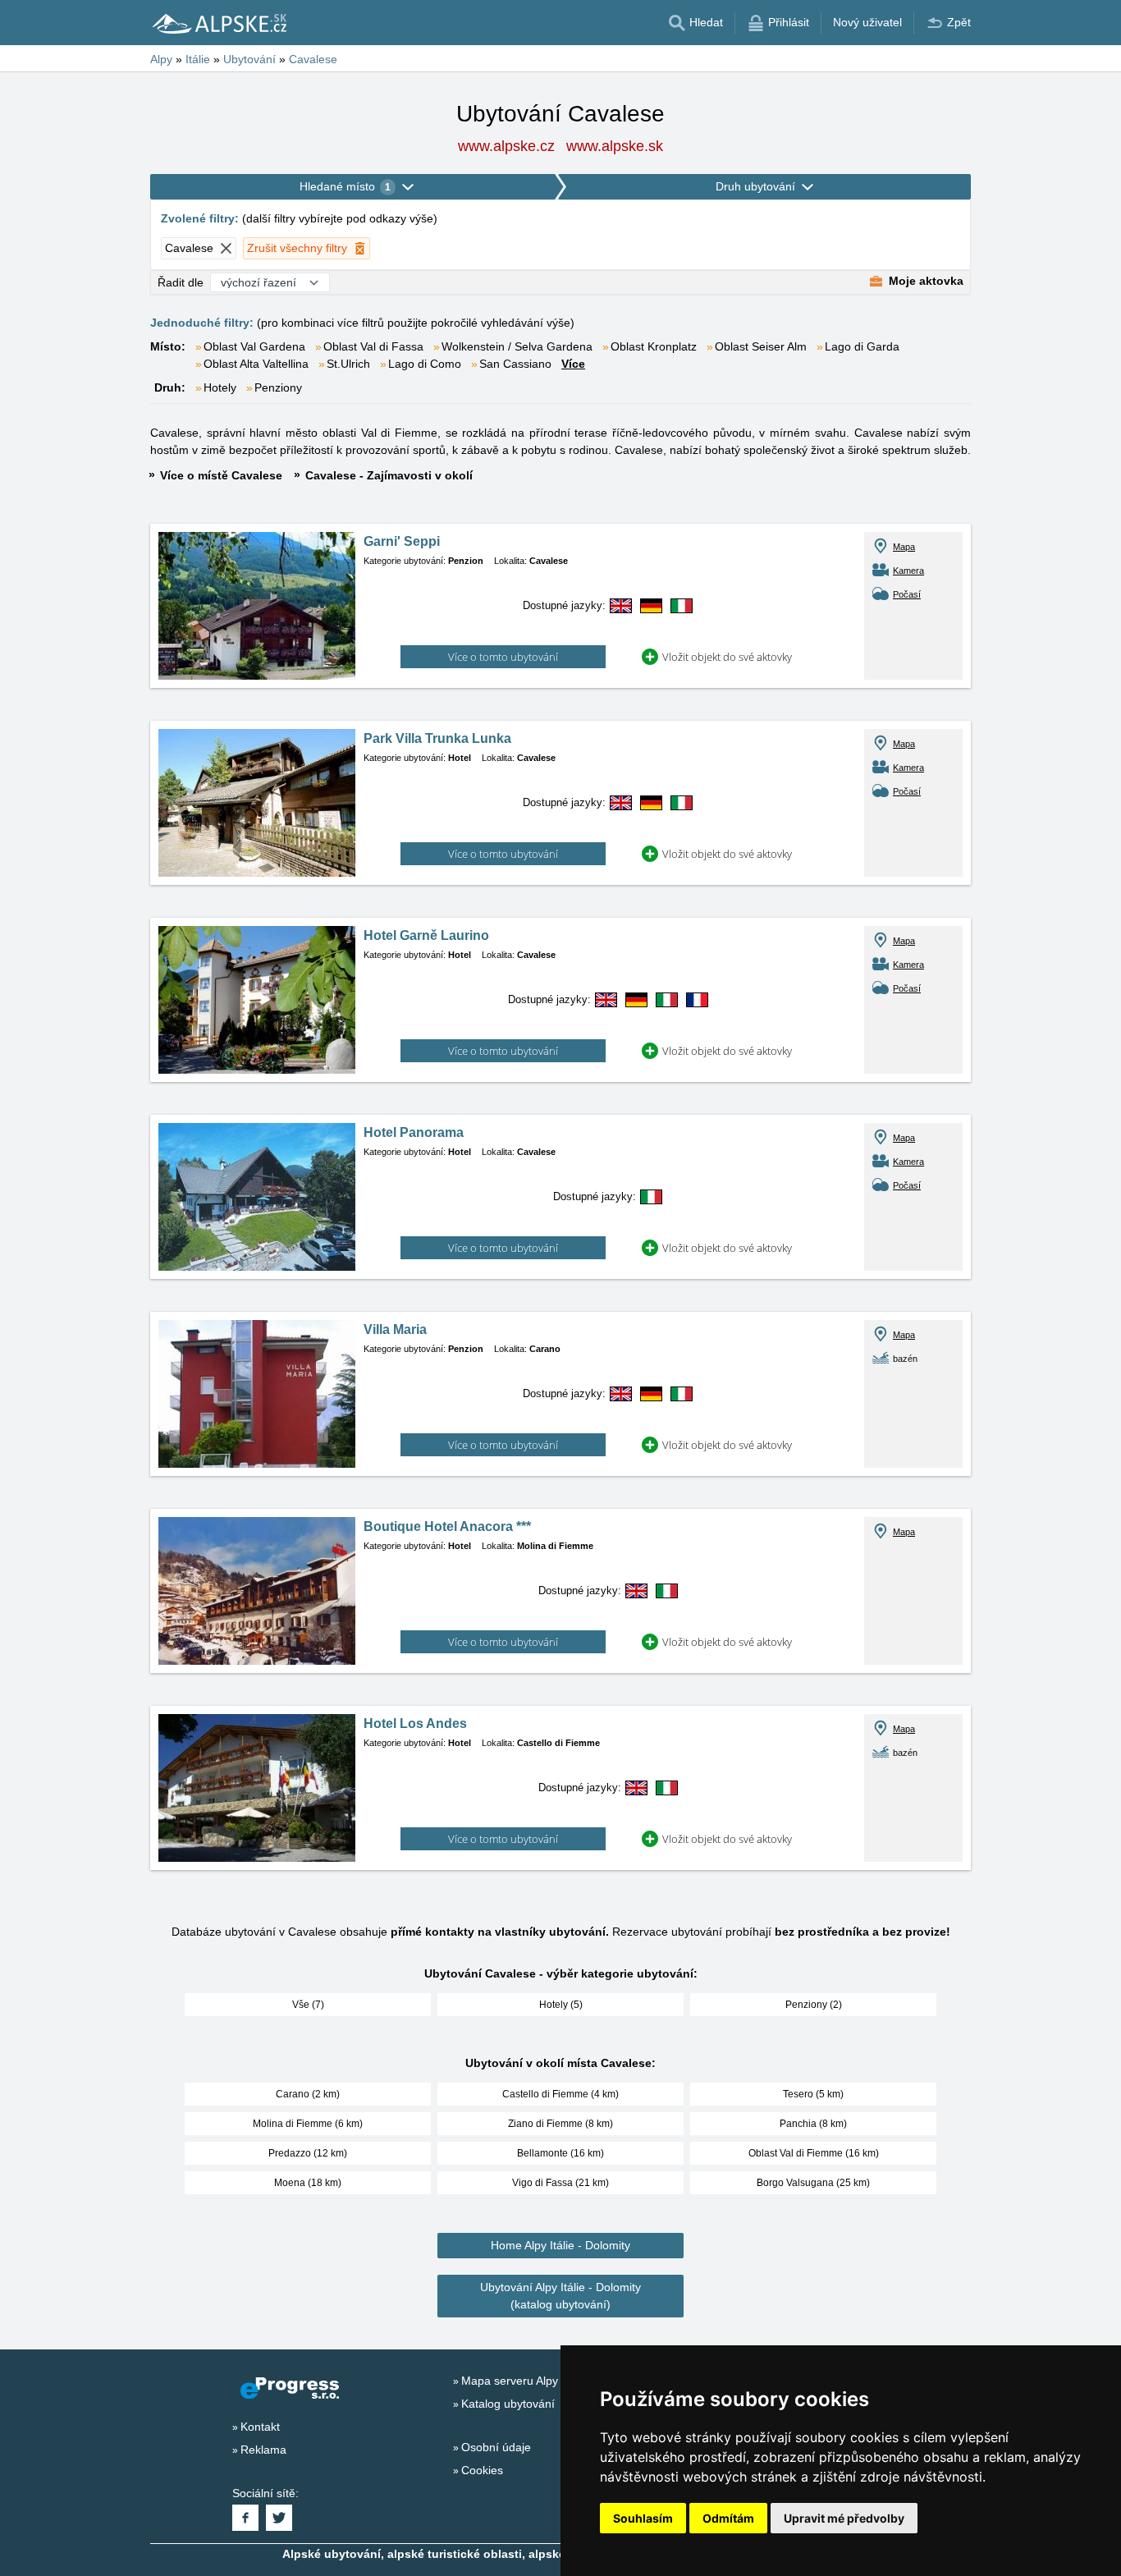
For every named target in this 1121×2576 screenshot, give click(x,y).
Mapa (904, 547)
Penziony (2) (814, 2005)
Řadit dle (181, 282)
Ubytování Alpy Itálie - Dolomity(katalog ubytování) (560, 2296)
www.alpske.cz (506, 146)
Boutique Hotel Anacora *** (447, 1526)
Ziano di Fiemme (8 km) (560, 2124)
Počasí (907, 594)
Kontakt (260, 2427)
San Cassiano (515, 364)
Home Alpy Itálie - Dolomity (560, 2245)
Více (573, 364)
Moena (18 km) (308, 2183)
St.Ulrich (348, 364)
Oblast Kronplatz (654, 346)
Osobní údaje (496, 2447)
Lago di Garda (862, 346)
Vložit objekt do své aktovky (727, 657)
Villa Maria (395, 1329)
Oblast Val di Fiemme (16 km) (814, 2153)
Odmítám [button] (728, 2518)
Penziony (278, 387)
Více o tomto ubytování (503, 657)
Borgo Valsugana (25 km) (813, 2183)
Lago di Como (425, 364)
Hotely (220, 387)
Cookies (482, 2470)
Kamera (908, 571)
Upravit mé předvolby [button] (844, 2518)
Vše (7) (308, 2005)
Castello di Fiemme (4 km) (560, 2094)
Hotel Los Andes (415, 1723)
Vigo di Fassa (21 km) (560, 2183)
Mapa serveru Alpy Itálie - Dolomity (551, 2381)
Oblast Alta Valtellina (256, 364)
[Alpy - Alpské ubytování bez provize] (218, 23)
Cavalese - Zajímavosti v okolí (389, 475)
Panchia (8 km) (813, 2124)
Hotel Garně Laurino (426, 935)
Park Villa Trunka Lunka (437, 738)
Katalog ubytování (508, 2404)
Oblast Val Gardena (254, 346)
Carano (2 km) (308, 2094)
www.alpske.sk (615, 146)
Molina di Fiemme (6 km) (308, 2124)
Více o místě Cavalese (221, 475)
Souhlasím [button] (643, 2518)
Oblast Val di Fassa (373, 346)
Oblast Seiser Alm (761, 346)
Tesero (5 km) (813, 2094)
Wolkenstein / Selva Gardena (517, 346)
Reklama (263, 2450)
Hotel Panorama (414, 1132)
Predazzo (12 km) (308, 2153)
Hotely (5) (561, 2005)
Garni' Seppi (402, 541)
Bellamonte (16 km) (560, 2153)
